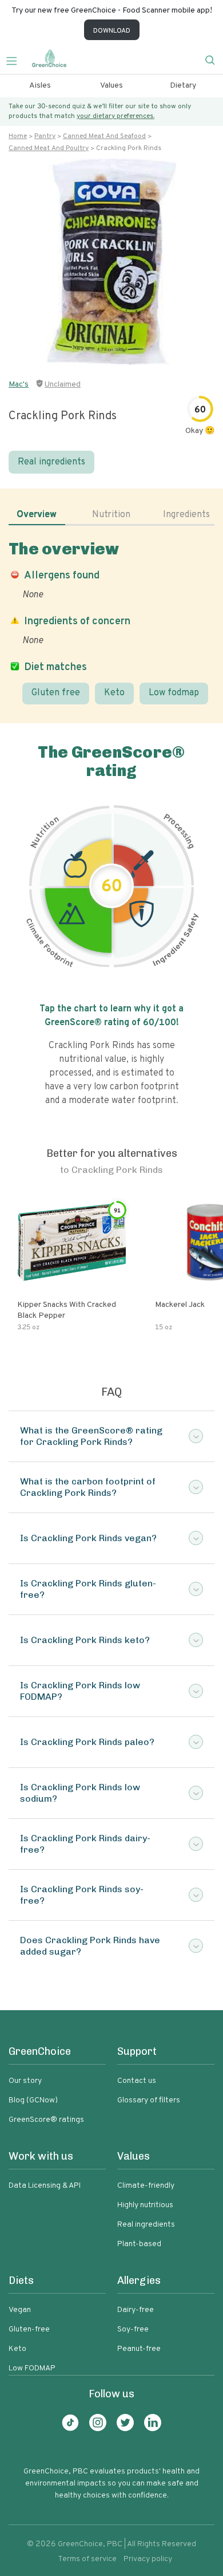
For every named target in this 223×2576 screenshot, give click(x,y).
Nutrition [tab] (111, 515)
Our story (25, 2081)
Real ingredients (51, 462)
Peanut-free (139, 2349)
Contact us (137, 2081)
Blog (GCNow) (33, 2100)
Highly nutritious (145, 2205)
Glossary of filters (149, 2100)
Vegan (20, 2310)
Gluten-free (29, 2329)
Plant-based (139, 2244)
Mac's (19, 385)
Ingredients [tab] (186, 515)
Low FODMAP (32, 2368)
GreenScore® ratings (46, 2120)
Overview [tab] (37, 515)
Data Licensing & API (45, 2186)
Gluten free (56, 693)
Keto (114, 693)
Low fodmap (174, 693)
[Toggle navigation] (16, 60)
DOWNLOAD (112, 31)
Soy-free (133, 2329)
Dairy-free (136, 2310)
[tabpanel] (111, 622)
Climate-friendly (146, 2186)
